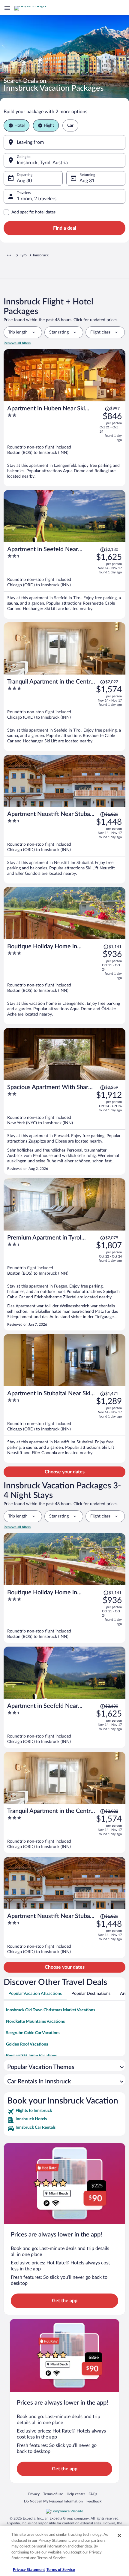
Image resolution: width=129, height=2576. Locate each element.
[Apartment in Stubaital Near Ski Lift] (64, 1425)
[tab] (35, 1994)
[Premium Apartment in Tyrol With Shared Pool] (64, 1280)
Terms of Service (61, 2570)
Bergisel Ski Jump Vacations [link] (31, 2056)
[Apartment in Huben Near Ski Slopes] (64, 444)
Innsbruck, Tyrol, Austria (42, 163)
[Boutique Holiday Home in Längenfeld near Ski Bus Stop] (64, 982)
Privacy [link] (34, 2494)
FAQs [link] (93, 2494)
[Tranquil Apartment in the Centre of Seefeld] (64, 713)
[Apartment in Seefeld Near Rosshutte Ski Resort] (64, 580)
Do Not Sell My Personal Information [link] (53, 2501)
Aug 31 (87, 181)
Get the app (65, 2301)
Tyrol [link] (24, 255)
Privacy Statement (29, 2570)
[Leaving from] (64, 142)
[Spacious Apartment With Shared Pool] (64, 1127)
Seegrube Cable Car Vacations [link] (33, 2033)
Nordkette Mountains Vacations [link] (35, 2022)
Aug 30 (24, 181)
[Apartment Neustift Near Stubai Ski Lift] (64, 845)
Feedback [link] (94, 2501)
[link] (64, 2112)
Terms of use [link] (53, 2494)
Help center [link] (76, 2494)
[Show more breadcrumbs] (9, 255)
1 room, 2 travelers (37, 199)
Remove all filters (17, 343)
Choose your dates (65, 1472)
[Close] (119, 2535)
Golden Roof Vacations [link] (27, 2044)
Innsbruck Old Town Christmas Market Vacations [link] (51, 2010)
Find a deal (65, 228)
